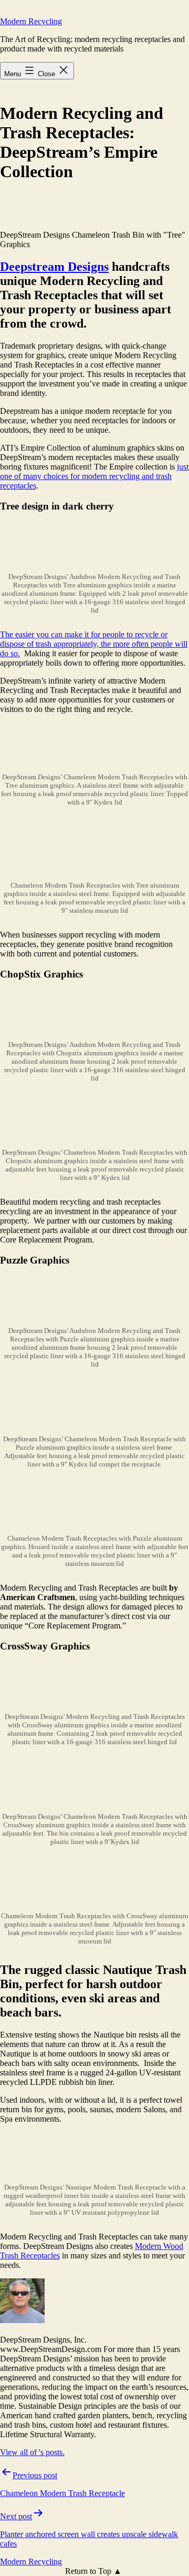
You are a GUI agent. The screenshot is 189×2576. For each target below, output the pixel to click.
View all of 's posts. (32, 2452)
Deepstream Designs (54, 267)
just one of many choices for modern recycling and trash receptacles (94, 476)
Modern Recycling (31, 21)
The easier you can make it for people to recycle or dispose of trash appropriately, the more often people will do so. (94, 644)
